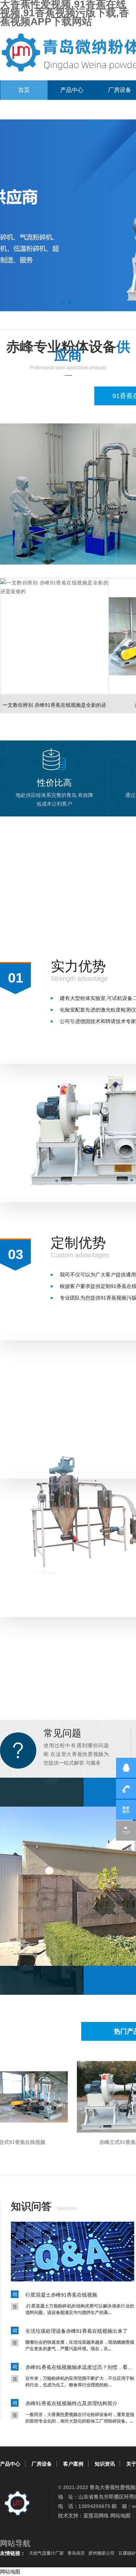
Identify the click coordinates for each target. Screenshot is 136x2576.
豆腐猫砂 (127, 2553)
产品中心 (72, 90)
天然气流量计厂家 (46, 2553)
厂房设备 (42, 2464)
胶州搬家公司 (102, 2553)
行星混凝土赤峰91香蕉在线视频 (61, 2295)
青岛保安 (76, 2553)
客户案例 (73, 2464)
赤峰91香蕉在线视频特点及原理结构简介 (71, 2403)
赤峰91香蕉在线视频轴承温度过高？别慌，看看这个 (80, 2367)
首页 (24, 90)
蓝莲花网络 (96, 2516)
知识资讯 (105, 2464)
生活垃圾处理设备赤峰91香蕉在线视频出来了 (77, 2331)
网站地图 (120, 2516)
